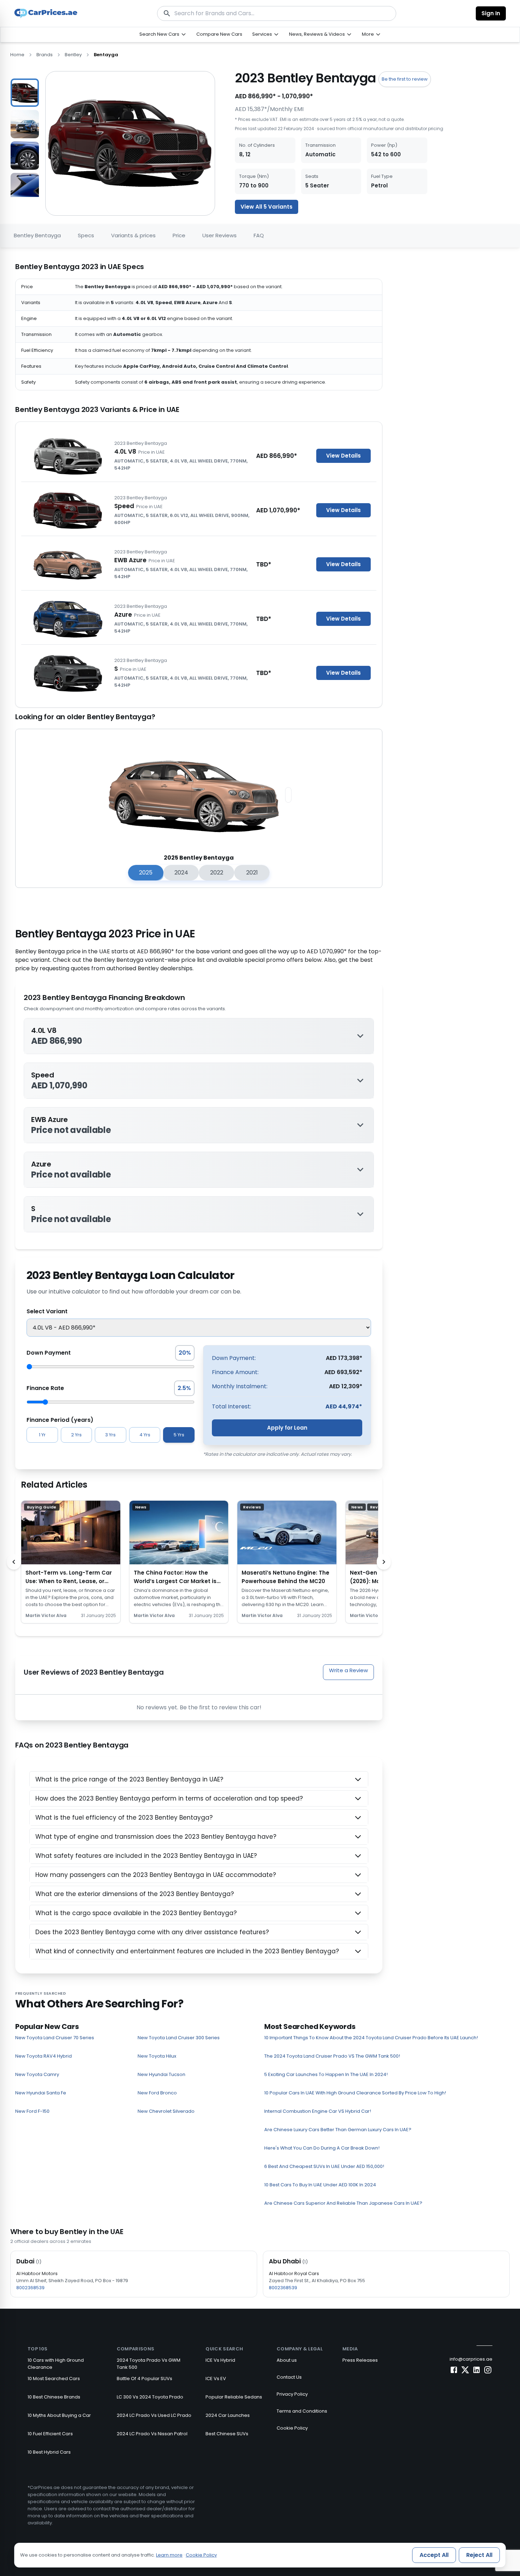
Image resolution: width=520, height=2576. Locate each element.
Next (45, 134)
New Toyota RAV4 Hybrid (44, 2056)
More (368, 34)
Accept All (434, 2555)
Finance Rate (45, 1388)
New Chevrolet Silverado (166, 2111)
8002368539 (30, 2288)
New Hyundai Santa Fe (41, 2093)
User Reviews (219, 235)
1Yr (42, 1435)
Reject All (479, 2555)
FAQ (259, 235)
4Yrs (145, 1435)
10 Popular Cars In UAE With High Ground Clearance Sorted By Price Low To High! (355, 2093)
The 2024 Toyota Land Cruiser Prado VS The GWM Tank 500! (332, 2056)
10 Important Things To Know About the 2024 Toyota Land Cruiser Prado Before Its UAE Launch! (371, 2038)
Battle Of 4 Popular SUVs (145, 2379)
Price (179, 235)
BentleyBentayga (37, 235)
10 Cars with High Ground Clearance (56, 2364)
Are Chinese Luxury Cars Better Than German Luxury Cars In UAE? (338, 2130)
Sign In (491, 13)
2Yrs (76, 1435)
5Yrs (179, 1435)
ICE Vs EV (216, 2379)
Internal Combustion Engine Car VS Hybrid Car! (318, 2111)
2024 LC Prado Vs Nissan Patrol (152, 2434)
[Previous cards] (14, 1562)
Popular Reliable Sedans (234, 2397)
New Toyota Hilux (157, 2056)
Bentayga (106, 55)
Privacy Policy (292, 2394)
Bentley (73, 55)
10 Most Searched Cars (54, 2379)
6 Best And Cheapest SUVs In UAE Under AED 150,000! (324, 2166)
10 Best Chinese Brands (54, 2397)
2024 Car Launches (228, 2415)
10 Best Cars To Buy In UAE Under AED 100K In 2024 (320, 2185)
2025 (146, 873)
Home (17, 55)
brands (45, 55)
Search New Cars (159, 34)
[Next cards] (384, 1562)
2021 (252, 873)
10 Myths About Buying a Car (59, 2415)
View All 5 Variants (267, 207)
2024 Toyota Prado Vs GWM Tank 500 (149, 2364)
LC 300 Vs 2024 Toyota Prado (150, 2397)
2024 (181, 873)
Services (262, 34)
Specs (86, 235)
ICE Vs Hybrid (220, 2360)
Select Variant (47, 1311)
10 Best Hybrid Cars (49, 2452)
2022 (217, 873)
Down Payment (49, 1353)
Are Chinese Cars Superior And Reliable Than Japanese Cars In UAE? (343, 2203)
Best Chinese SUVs (227, 2434)
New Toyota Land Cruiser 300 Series (179, 2038)
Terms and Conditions (302, 2411)
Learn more (169, 2555)
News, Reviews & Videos (317, 34)
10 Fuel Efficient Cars (50, 2434)
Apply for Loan (287, 1428)
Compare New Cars (219, 34)
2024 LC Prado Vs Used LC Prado (154, 2415)
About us (287, 2360)
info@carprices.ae (471, 2359)
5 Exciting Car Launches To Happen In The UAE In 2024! (326, 2074)
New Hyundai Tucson (161, 2074)
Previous (5, 134)
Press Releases (360, 2360)
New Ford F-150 (32, 2111)
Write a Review (348, 1670)
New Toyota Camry (37, 2074)
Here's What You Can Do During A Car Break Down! (322, 2148)
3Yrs (110, 1435)
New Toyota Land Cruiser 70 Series (55, 2038)
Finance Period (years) (60, 1420)
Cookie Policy (292, 2428)
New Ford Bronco (157, 2093)
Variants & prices (133, 235)
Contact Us (289, 2377)
